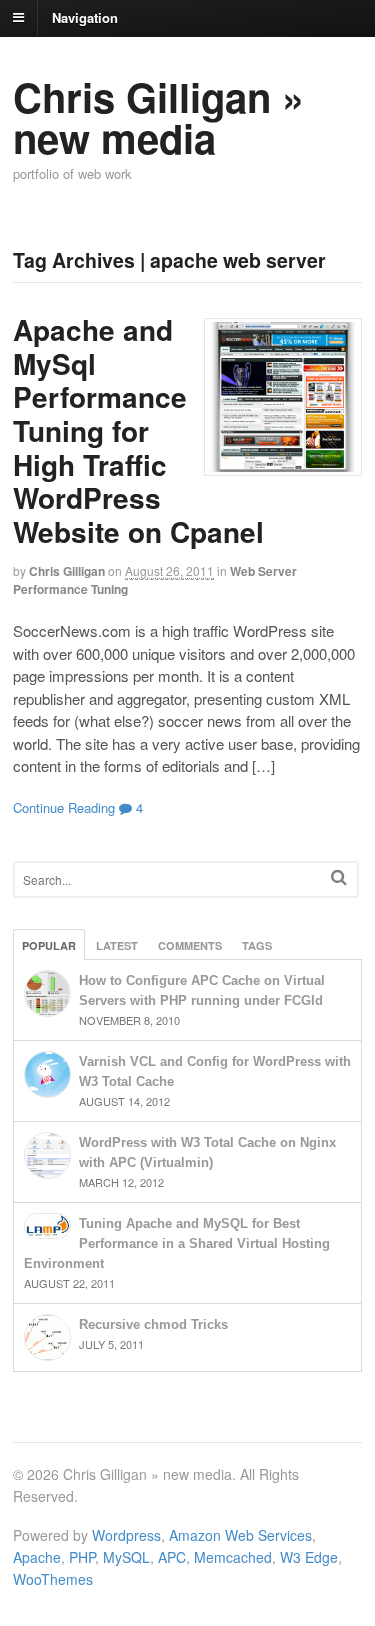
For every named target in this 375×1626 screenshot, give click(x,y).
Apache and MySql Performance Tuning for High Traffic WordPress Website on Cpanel (138, 430)
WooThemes (53, 1579)
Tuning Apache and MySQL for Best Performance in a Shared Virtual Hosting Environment (177, 1243)
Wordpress (126, 1535)
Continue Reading (64, 807)
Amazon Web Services (240, 1535)
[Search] (339, 877)
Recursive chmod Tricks (153, 1324)
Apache (37, 1557)
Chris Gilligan (67, 571)
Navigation (85, 16)
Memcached (233, 1557)
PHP (82, 1557)
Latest (117, 945)
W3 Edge (309, 1557)
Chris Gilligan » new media (158, 117)
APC (172, 1557)
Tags (257, 945)
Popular (49, 945)
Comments (190, 945)
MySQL (126, 1557)
